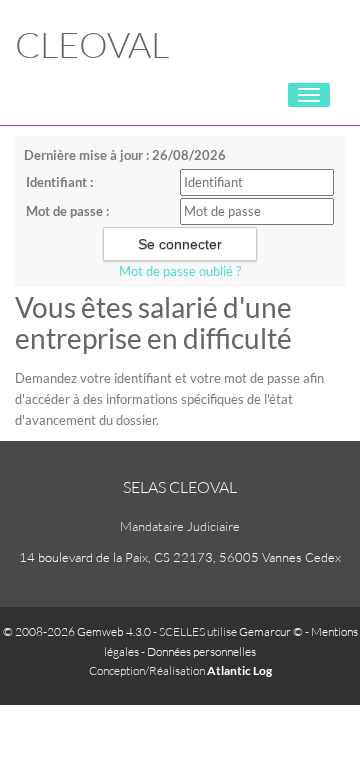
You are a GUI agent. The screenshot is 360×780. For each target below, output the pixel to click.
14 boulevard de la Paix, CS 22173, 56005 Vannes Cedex (180, 557)
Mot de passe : (67, 211)
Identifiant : (59, 182)
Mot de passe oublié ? (180, 271)
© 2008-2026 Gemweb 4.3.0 (77, 631)
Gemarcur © (271, 631)
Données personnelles (201, 651)
